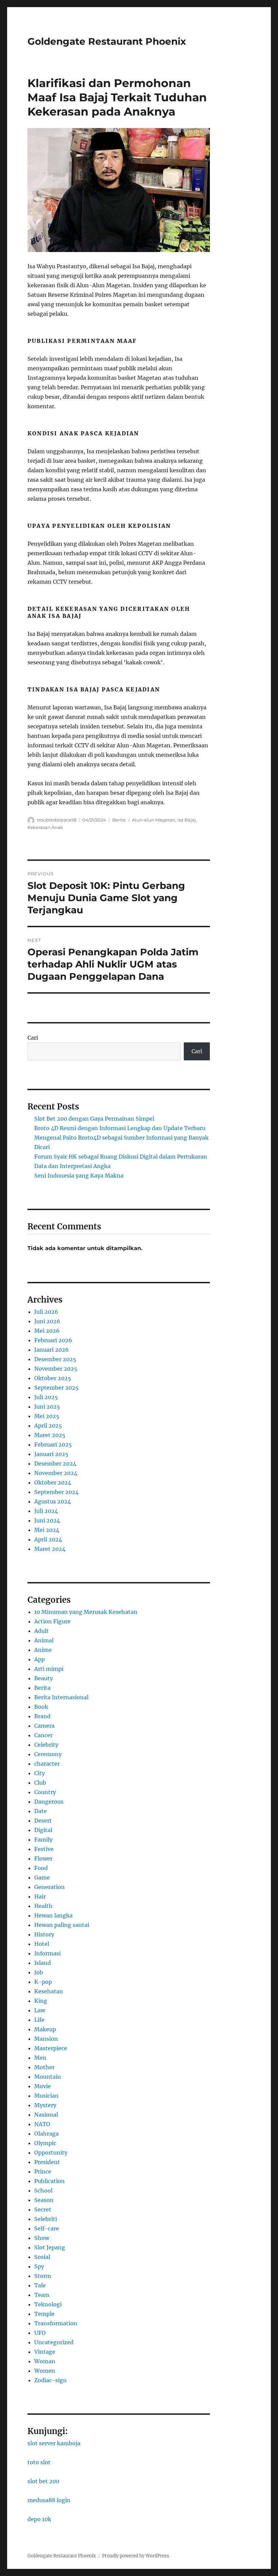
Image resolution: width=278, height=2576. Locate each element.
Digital (43, 1830)
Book (41, 1707)
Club (40, 1783)
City (39, 1773)
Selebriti (46, 2219)
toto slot (39, 2462)
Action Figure (52, 1621)
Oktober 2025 (53, 1378)
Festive (44, 1849)
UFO (40, 2333)
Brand (42, 1716)
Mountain (48, 2077)
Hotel (42, 1944)
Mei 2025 (47, 1416)
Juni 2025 (47, 1407)
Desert (43, 1821)
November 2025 (56, 1369)
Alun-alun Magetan (154, 820)
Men (40, 2058)
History (44, 1934)
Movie (43, 2086)
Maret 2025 (50, 1435)
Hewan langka (53, 1915)
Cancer (43, 1735)
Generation (49, 1887)
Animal (44, 1640)
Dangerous (49, 1802)
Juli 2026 (46, 1312)
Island (43, 1963)
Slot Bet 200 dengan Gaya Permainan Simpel (94, 1119)
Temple (44, 2314)
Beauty (44, 1678)
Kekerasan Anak (45, 827)
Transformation (56, 2323)
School (43, 2190)
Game (42, 1877)
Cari (33, 1038)
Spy (39, 2266)
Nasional (46, 2115)
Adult (42, 1631)
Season (44, 2200)
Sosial (42, 2257)
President (47, 2162)
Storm (43, 2276)
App (39, 1659)
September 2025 (56, 1388)
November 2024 (56, 1473)
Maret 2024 (50, 1549)
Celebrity (46, 1745)
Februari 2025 (53, 1445)
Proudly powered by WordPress (136, 2556)
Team (42, 2295)
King (41, 2001)
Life (39, 2020)
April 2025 (48, 1426)
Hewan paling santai (62, 1925)
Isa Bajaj (187, 820)
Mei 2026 (47, 1331)
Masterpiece (51, 2048)
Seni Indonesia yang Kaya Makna (79, 1176)
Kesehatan (49, 1991)
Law (40, 2010)
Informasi (47, 1953)
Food (41, 1868)
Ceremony (48, 1754)
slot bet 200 (43, 2481)
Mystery (45, 2105)
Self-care (47, 2228)
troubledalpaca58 (57, 820)
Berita (119, 820)
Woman (45, 2361)
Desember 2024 (55, 1463)
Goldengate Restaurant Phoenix (107, 41)
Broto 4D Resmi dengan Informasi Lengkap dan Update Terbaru (120, 1128)
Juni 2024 (47, 1520)
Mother (44, 2067)
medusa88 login (49, 2500)
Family (43, 1840)
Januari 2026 (52, 1350)
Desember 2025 (55, 1359)
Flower (43, 1858)
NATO (42, 2124)
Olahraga (46, 2134)
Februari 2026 (53, 1340)
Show (42, 2238)
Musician (46, 2096)
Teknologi (48, 2304)
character (47, 1764)
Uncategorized (54, 2342)
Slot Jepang (50, 2247)
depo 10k (39, 2519)
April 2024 (48, 1539)
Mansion (46, 2039)
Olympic (45, 2143)
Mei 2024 (47, 1530)
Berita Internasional (61, 1697)
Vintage (45, 2352)
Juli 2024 (46, 1511)
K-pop (43, 1982)
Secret (43, 2209)
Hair (40, 1896)
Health (43, 1906)
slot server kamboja (54, 2443)
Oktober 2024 (53, 1482)
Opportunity (51, 2153)
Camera (44, 1726)
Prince (43, 2172)
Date (41, 1811)
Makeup (45, 2029)
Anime (43, 1650)
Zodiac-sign (51, 2380)
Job (39, 1972)
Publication (49, 2181)
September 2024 (56, 1492)
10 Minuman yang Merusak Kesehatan (86, 1612)
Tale (40, 2285)
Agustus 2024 (53, 1501)
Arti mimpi (49, 1669)
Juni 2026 (47, 1321)
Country (45, 1792)
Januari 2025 (51, 1454)
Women (45, 2371)
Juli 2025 (46, 1397)
